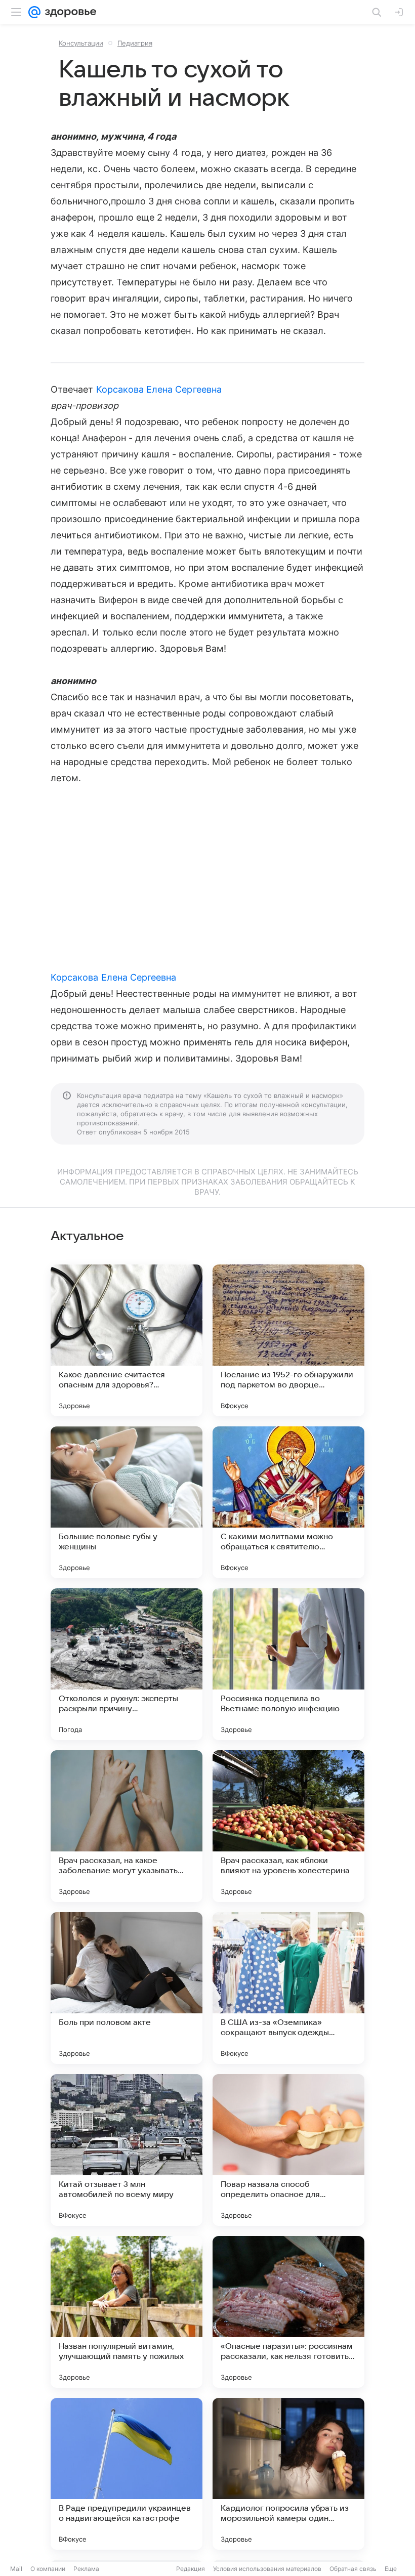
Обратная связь (353, 2569)
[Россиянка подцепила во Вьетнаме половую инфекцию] (288, 1664)
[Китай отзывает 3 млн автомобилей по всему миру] (127, 2150)
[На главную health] (69, 12)
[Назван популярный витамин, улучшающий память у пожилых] (127, 2312)
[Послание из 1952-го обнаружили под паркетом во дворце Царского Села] (288, 1340)
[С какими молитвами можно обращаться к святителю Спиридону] (288, 1502)
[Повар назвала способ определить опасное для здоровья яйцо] (288, 2150)
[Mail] (34, 12)
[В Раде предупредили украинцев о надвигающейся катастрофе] (127, 2474)
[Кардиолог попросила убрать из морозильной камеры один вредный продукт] (288, 2474)
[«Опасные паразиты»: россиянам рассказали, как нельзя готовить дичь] (288, 2312)
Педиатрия (135, 43)
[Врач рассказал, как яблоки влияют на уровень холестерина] (288, 1826)
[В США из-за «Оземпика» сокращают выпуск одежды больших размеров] (288, 1988)
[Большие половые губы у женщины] (127, 1502)
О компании (48, 2569)
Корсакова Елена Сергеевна (159, 389)
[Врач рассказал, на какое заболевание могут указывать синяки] (127, 1826)
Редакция (191, 2569)
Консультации (81, 43)
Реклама (86, 2569)
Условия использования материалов (267, 2569)
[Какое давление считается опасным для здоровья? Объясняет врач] (127, 1340)
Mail (16, 2569)
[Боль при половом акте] (127, 1988)
